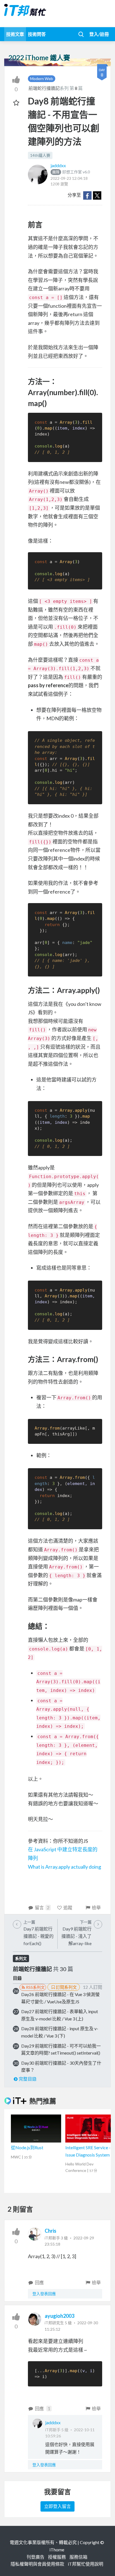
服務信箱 (78, 2557)
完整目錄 (28, 2079)
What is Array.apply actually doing (64, 1867)
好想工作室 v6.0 (71, 172)
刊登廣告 (35, 2557)
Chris (51, 2231)
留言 (42, 1907)
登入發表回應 (44, 2294)
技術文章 (15, 34)
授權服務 (57, 2557)
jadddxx (58, 165)
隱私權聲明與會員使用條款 (37, 2564)
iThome (57, 2550)
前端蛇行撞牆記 (44, 88)
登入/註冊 (99, 34)
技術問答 (37, 34)
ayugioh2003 (59, 2316)
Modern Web (42, 79)
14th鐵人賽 (40, 155)
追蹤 (68, 1907)
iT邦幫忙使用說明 (86, 2564)
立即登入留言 (57, 2506)
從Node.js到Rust (27, 2147)
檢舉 (96, 1907)
